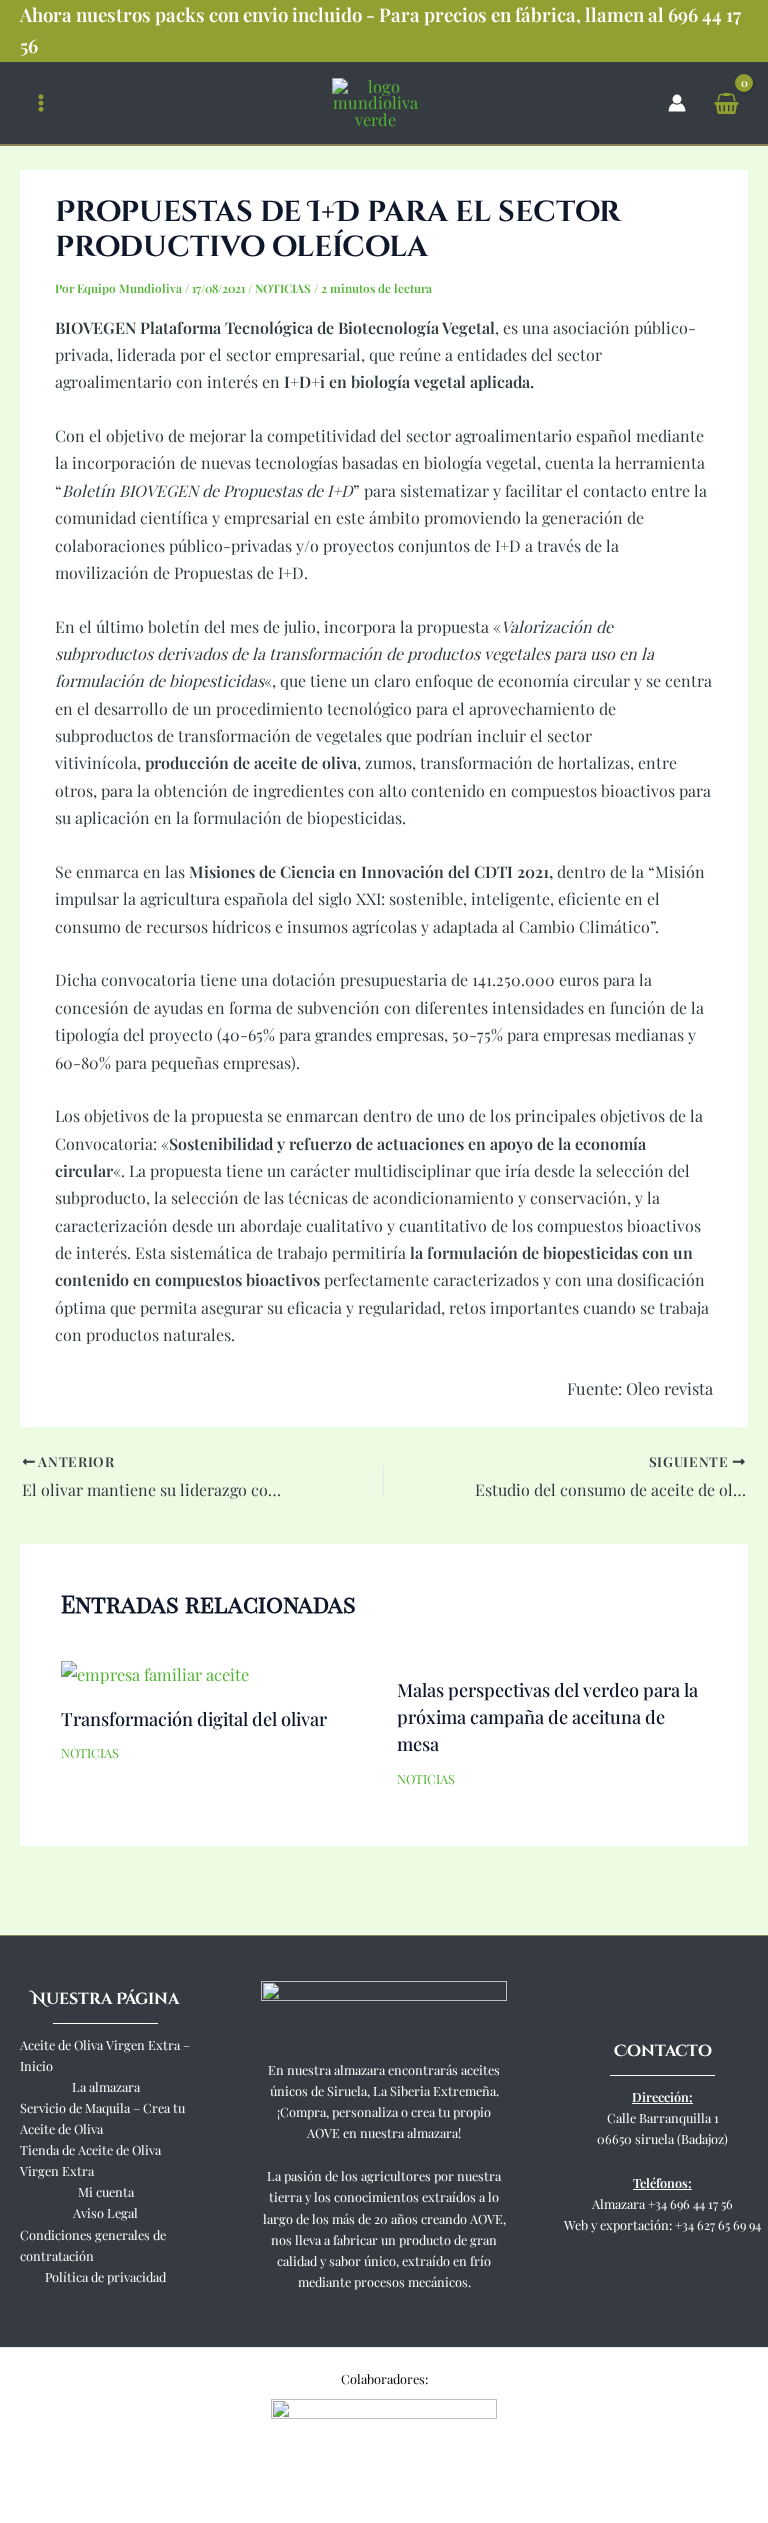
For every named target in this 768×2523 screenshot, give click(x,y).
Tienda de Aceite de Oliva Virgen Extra (90, 2160)
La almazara (106, 2086)
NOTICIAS (283, 288)
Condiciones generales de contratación (93, 2245)
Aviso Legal (105, 2212)
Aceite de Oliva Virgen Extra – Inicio (105, 2055)
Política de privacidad (105, 2276)
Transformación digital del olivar (194, 1718)
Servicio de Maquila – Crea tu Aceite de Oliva (102, 2118)
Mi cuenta (106, 2191)
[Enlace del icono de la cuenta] (677, 103)
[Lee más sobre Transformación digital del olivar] (155, 1672)
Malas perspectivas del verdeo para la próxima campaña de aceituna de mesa (547, 1717)
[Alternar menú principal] (41, 102)
